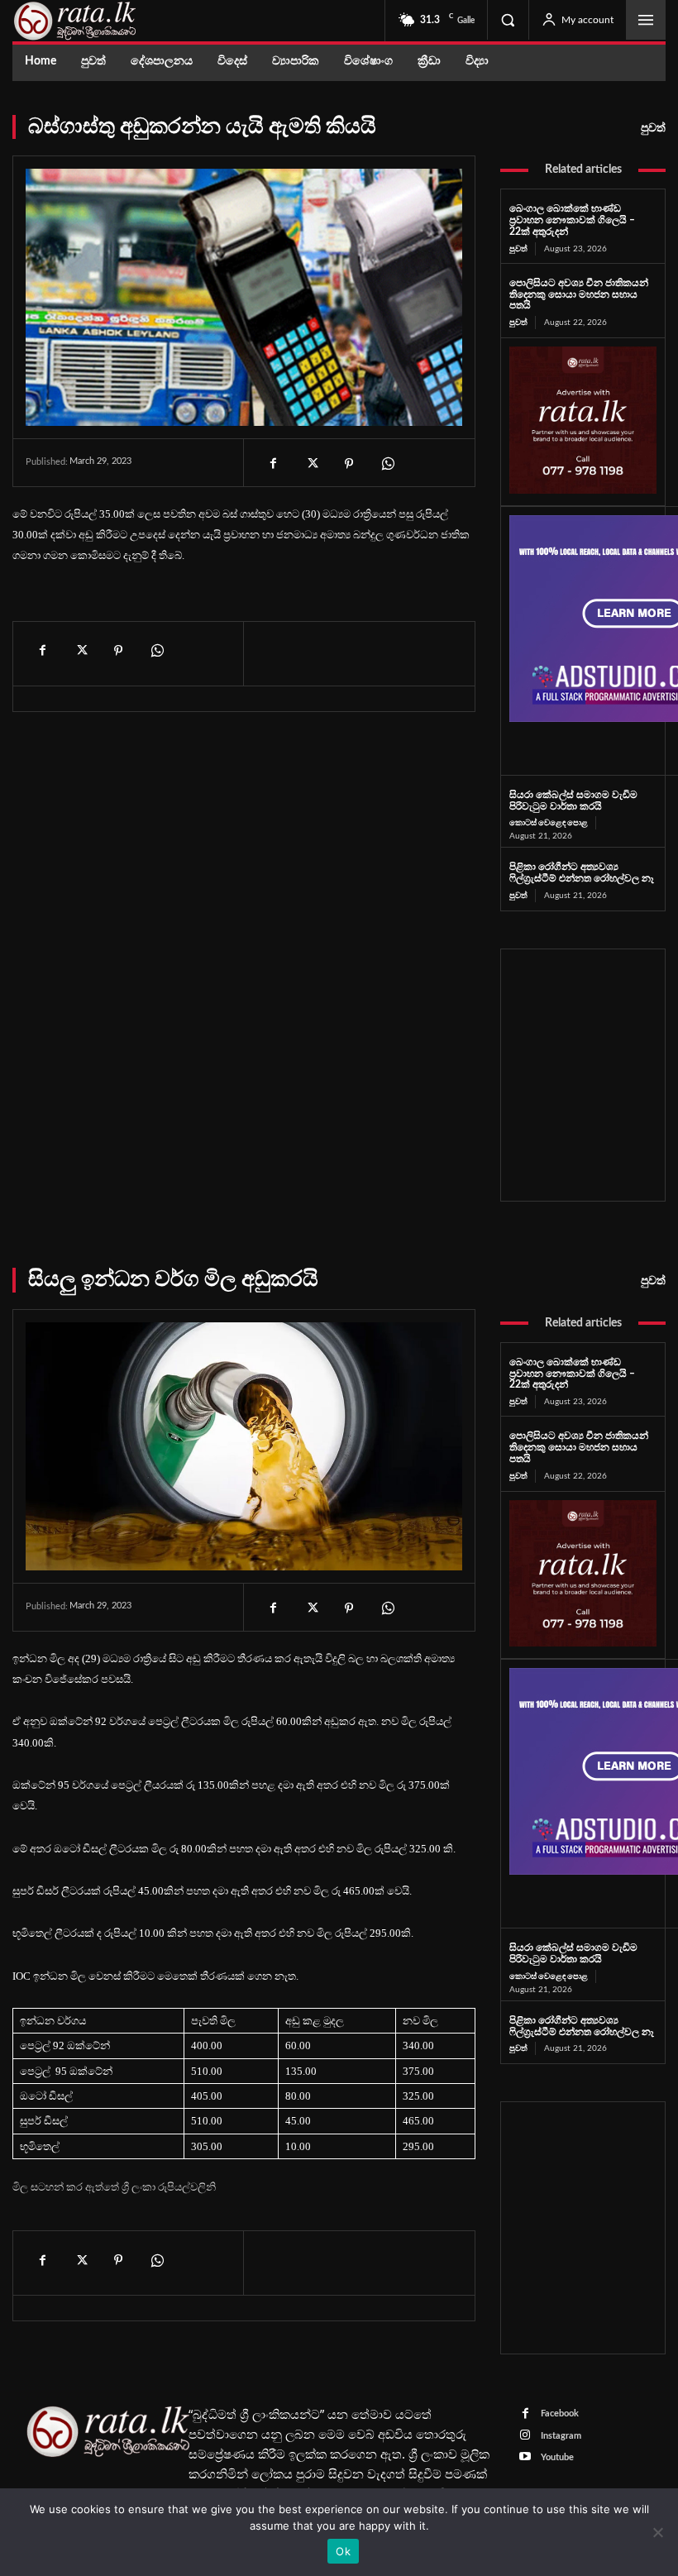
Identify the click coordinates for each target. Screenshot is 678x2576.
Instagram (561, 2436)
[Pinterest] (349, 464)
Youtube (557, 2457)
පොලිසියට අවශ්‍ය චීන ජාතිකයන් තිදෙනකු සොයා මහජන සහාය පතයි (579, 294)
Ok (343, 2551)
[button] (508, 20)
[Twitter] (311, 464)
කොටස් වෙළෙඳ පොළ (549, 823)
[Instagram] (525, 2436)
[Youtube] (525, 2457)
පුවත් (653, 128)
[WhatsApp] (387, 464)
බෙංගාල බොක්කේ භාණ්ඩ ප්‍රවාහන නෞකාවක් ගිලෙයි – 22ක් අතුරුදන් (572, 220)
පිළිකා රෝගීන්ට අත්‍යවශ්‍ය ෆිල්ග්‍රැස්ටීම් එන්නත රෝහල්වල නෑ (582, 872)
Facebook (560, 2414)
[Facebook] (273, 464)
